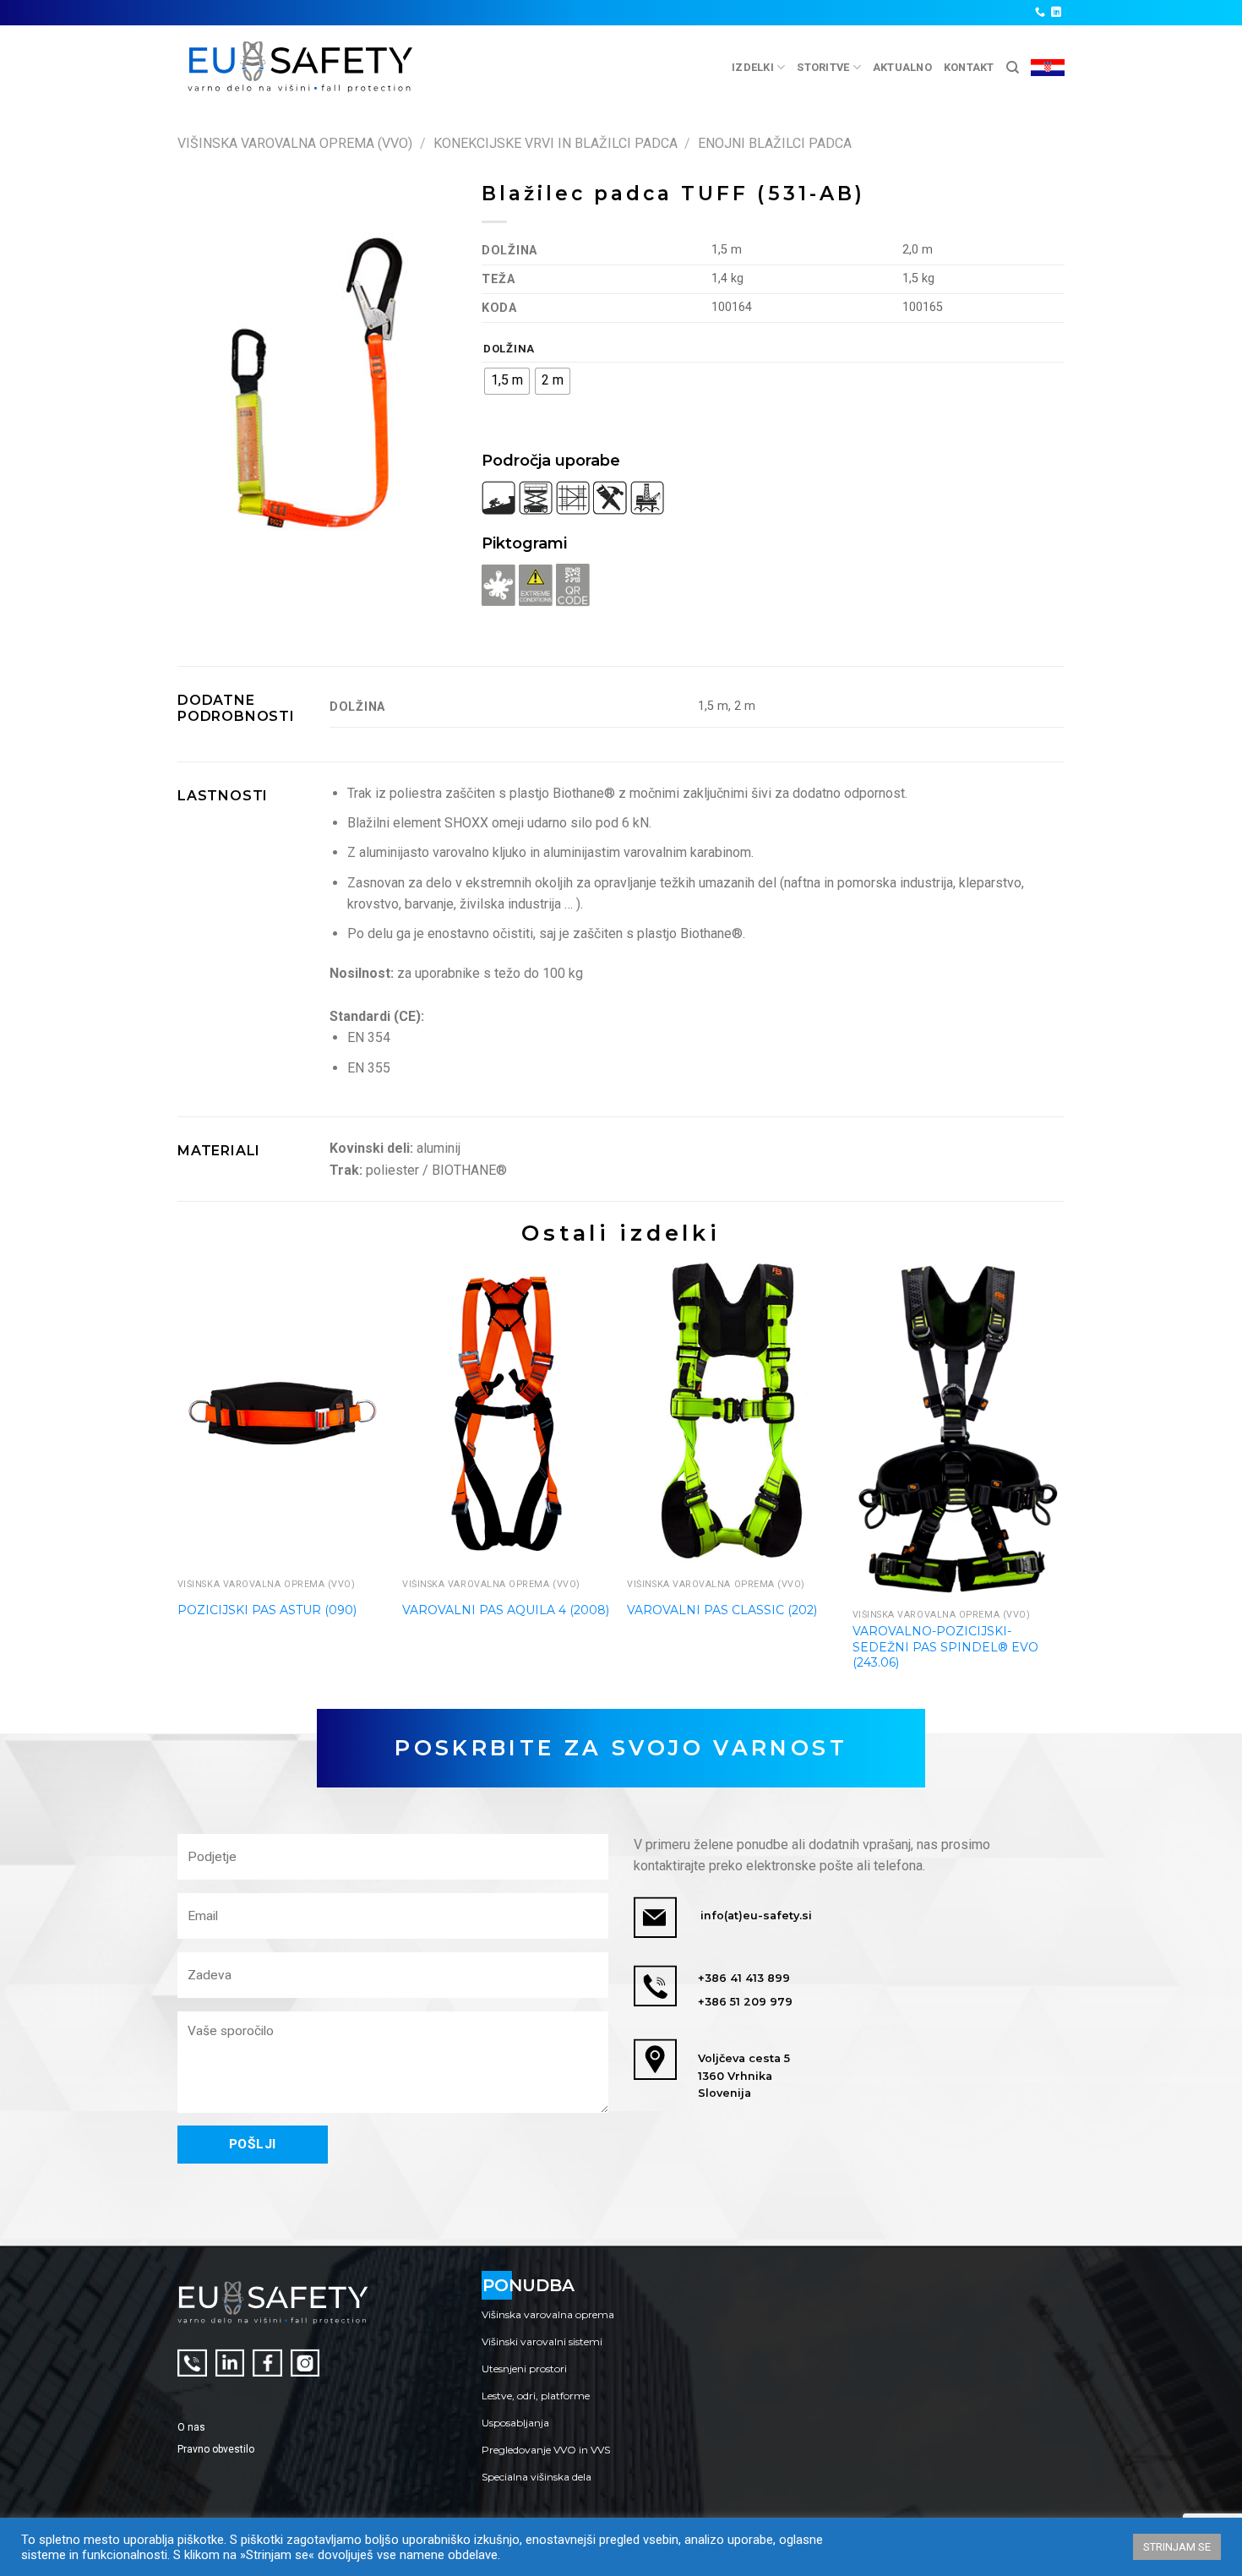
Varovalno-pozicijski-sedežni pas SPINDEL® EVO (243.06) (945, 1646)
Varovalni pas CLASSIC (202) (722, 1610)
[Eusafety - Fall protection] (301, 67)
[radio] (507, 381)
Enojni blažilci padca (775, 143)
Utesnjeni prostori (524, 2369)
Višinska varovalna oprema (548, 2314)
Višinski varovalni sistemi (542, 2341)
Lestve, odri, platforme (536, 2396)
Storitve (823, 67)
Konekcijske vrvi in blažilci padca (556, 143)
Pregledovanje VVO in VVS (546, 2450)
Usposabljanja (515, 2423)
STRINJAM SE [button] (1177, 2547)
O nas (191, 2427)
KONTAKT (969, 67)
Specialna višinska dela (537, 2477)
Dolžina (509, 349)
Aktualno (902, 67)
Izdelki (753, 67)
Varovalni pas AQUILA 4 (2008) (506, 1610)
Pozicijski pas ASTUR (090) (267, 1610)
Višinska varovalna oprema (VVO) (295, 143)
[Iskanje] (1013, 68)
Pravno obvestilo (216, 2449)
